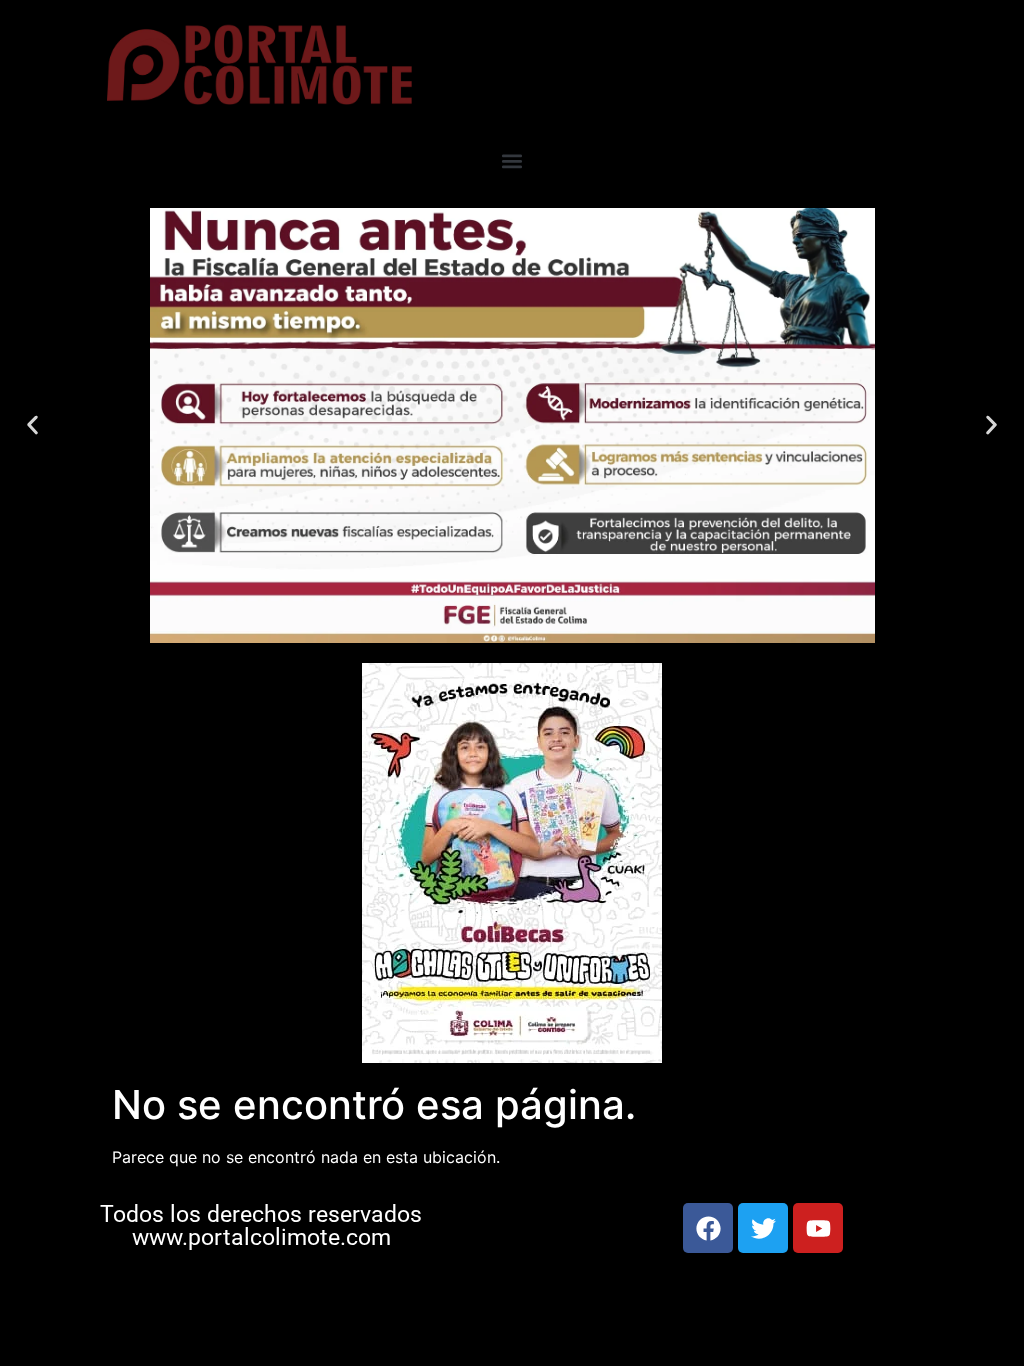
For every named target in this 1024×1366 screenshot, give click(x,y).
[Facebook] (708, 1228)
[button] (512, 161)
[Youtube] (818, 1228)
